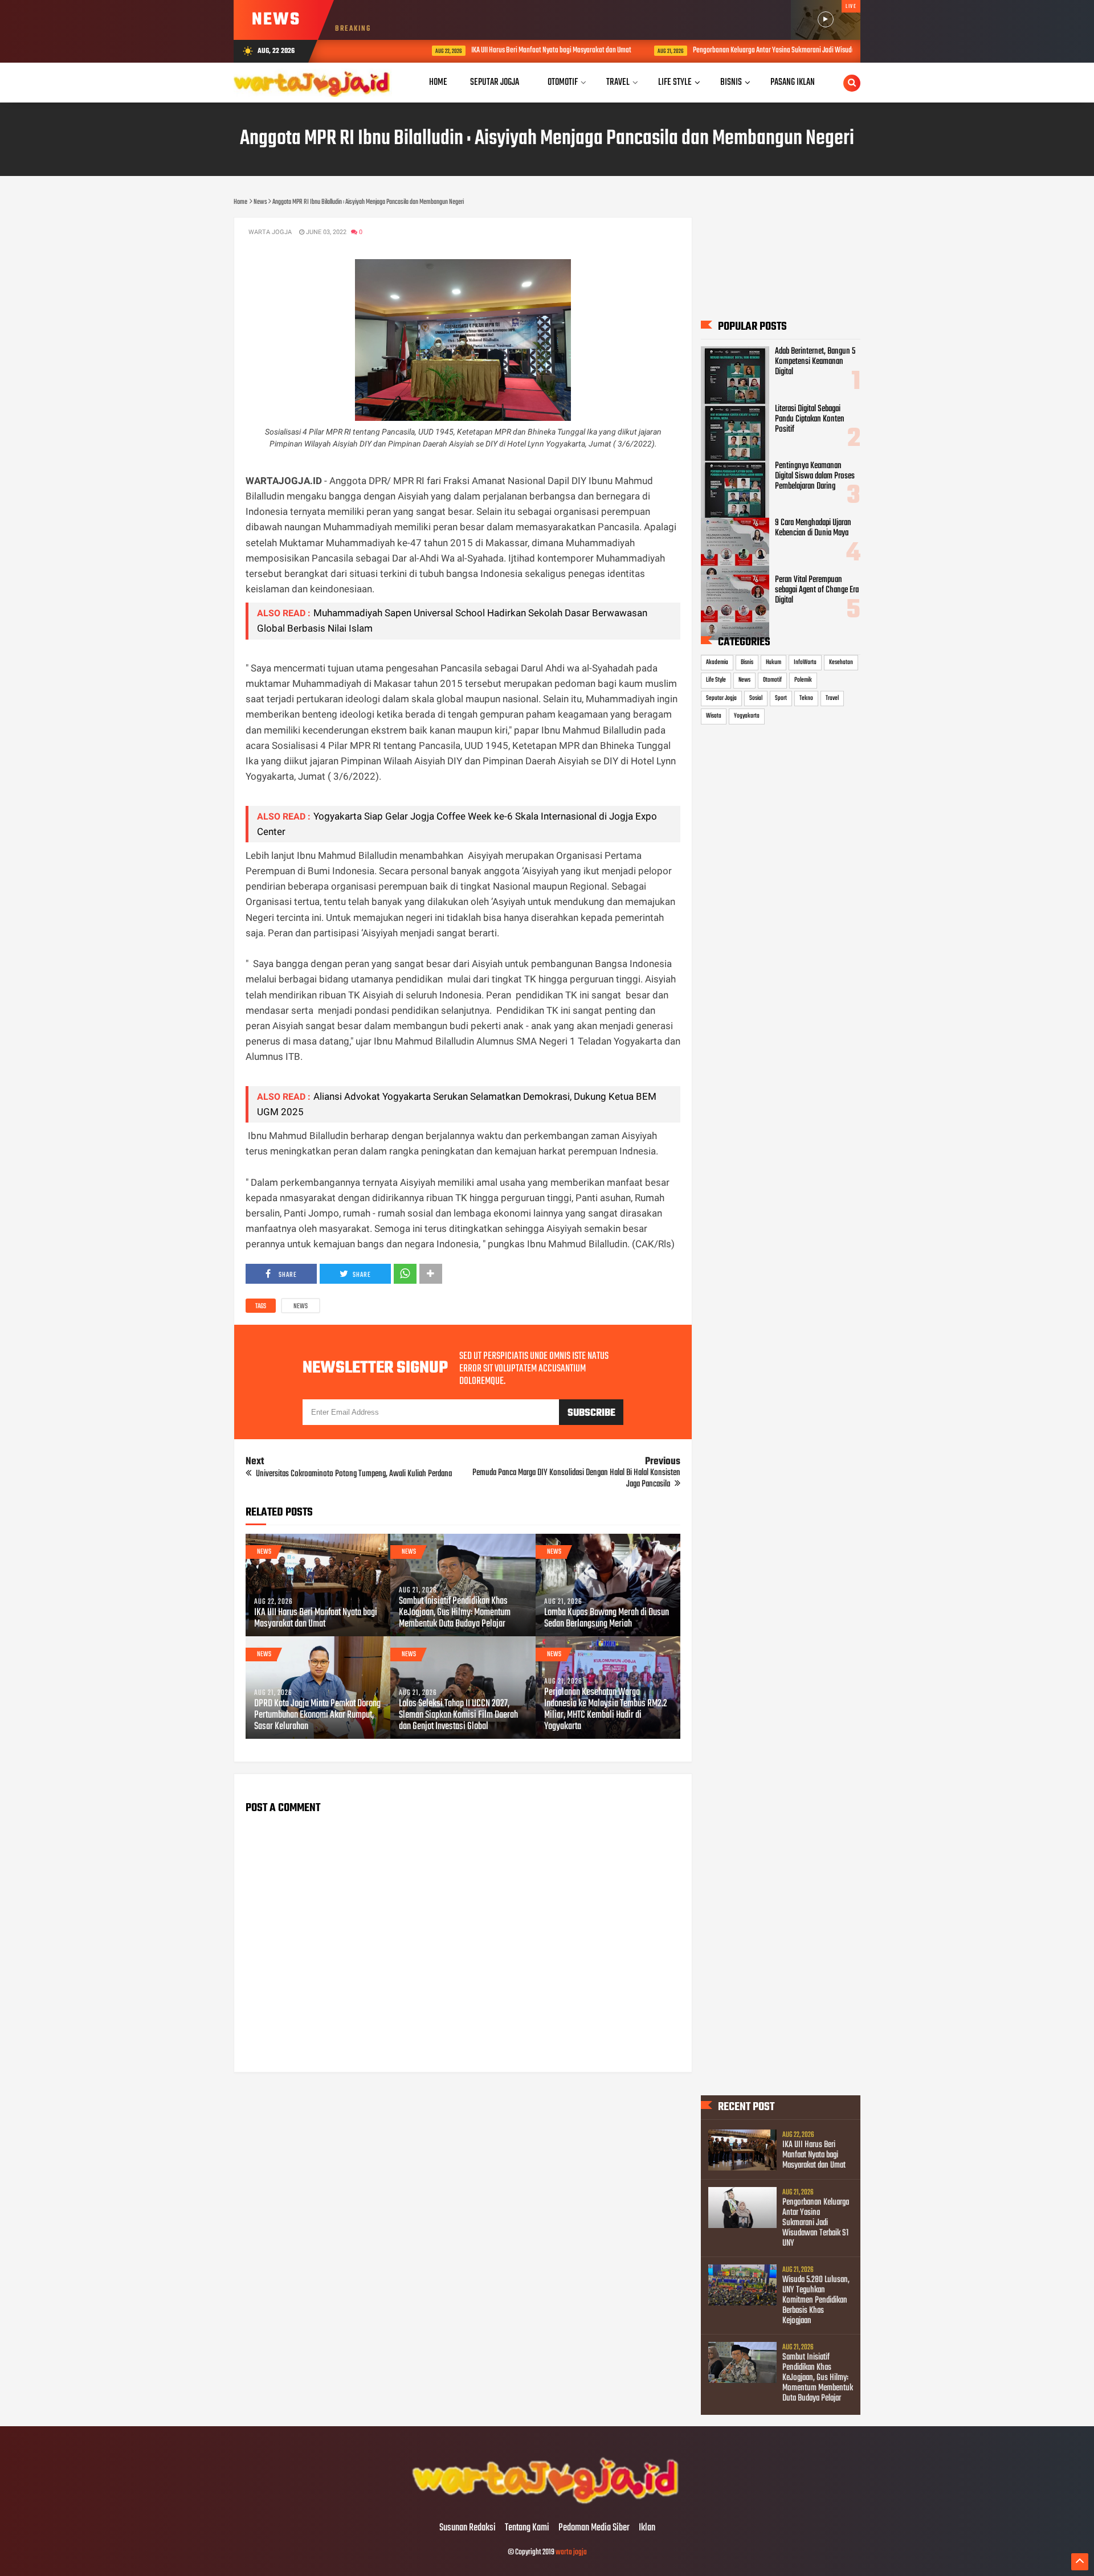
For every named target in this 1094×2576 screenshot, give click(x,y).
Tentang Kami (527, 2528)
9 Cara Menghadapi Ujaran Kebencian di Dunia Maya (813, 528)
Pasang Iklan (793, 82)
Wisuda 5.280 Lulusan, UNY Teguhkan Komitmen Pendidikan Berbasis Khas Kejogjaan (816, 2300)
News (301, 1307)
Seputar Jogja (721, 698)
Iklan (647, 2528)
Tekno (806, 698)
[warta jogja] (547, 2504)
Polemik (803, 680)
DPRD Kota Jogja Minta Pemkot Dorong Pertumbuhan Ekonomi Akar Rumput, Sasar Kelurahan (317, 1715)
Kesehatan (841, 662)
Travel (832, 698)
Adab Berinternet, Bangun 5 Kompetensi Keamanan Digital (815, 362)
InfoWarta (805, 662)
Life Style (716, 680)
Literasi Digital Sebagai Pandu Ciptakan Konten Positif (810, 419)
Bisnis (747, 662)
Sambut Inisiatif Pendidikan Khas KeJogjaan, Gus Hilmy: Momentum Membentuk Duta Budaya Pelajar (455, 1613)
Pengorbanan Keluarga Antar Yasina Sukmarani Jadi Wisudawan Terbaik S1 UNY (741, 50)
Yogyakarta (747, 716)
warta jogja (571, 2552)
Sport (781, 698)
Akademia (717, 662)
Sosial (756, 698)
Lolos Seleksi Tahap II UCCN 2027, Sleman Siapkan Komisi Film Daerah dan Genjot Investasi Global (458, 1715)
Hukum (773, 662)
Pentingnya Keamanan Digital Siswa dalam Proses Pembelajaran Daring (815, 476)
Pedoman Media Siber (594, 2528)
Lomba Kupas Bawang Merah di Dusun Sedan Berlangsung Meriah (607, 1619)
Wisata (714, 716)
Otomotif (772, 680)
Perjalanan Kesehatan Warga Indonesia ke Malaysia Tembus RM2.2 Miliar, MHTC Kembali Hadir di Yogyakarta (606, 1710)
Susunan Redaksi (468, 2528)
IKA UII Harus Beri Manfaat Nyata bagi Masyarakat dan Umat (492, 50)
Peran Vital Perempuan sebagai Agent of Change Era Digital (817, 590)
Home (438, 82)
